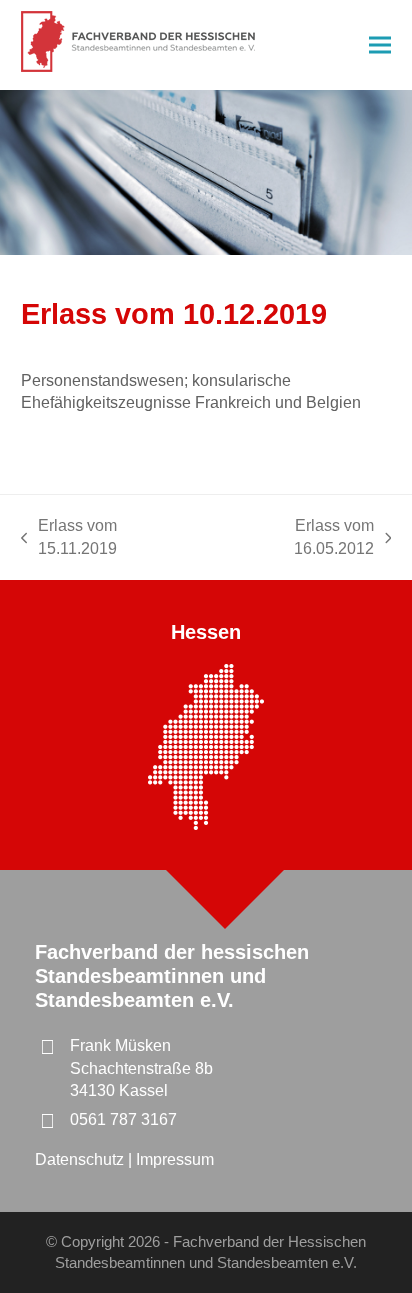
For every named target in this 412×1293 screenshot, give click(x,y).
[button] (380, 45)
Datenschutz (81, 1159)
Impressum (175, 1159)
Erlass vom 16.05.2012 (295, 538)
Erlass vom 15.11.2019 (69, 538)
